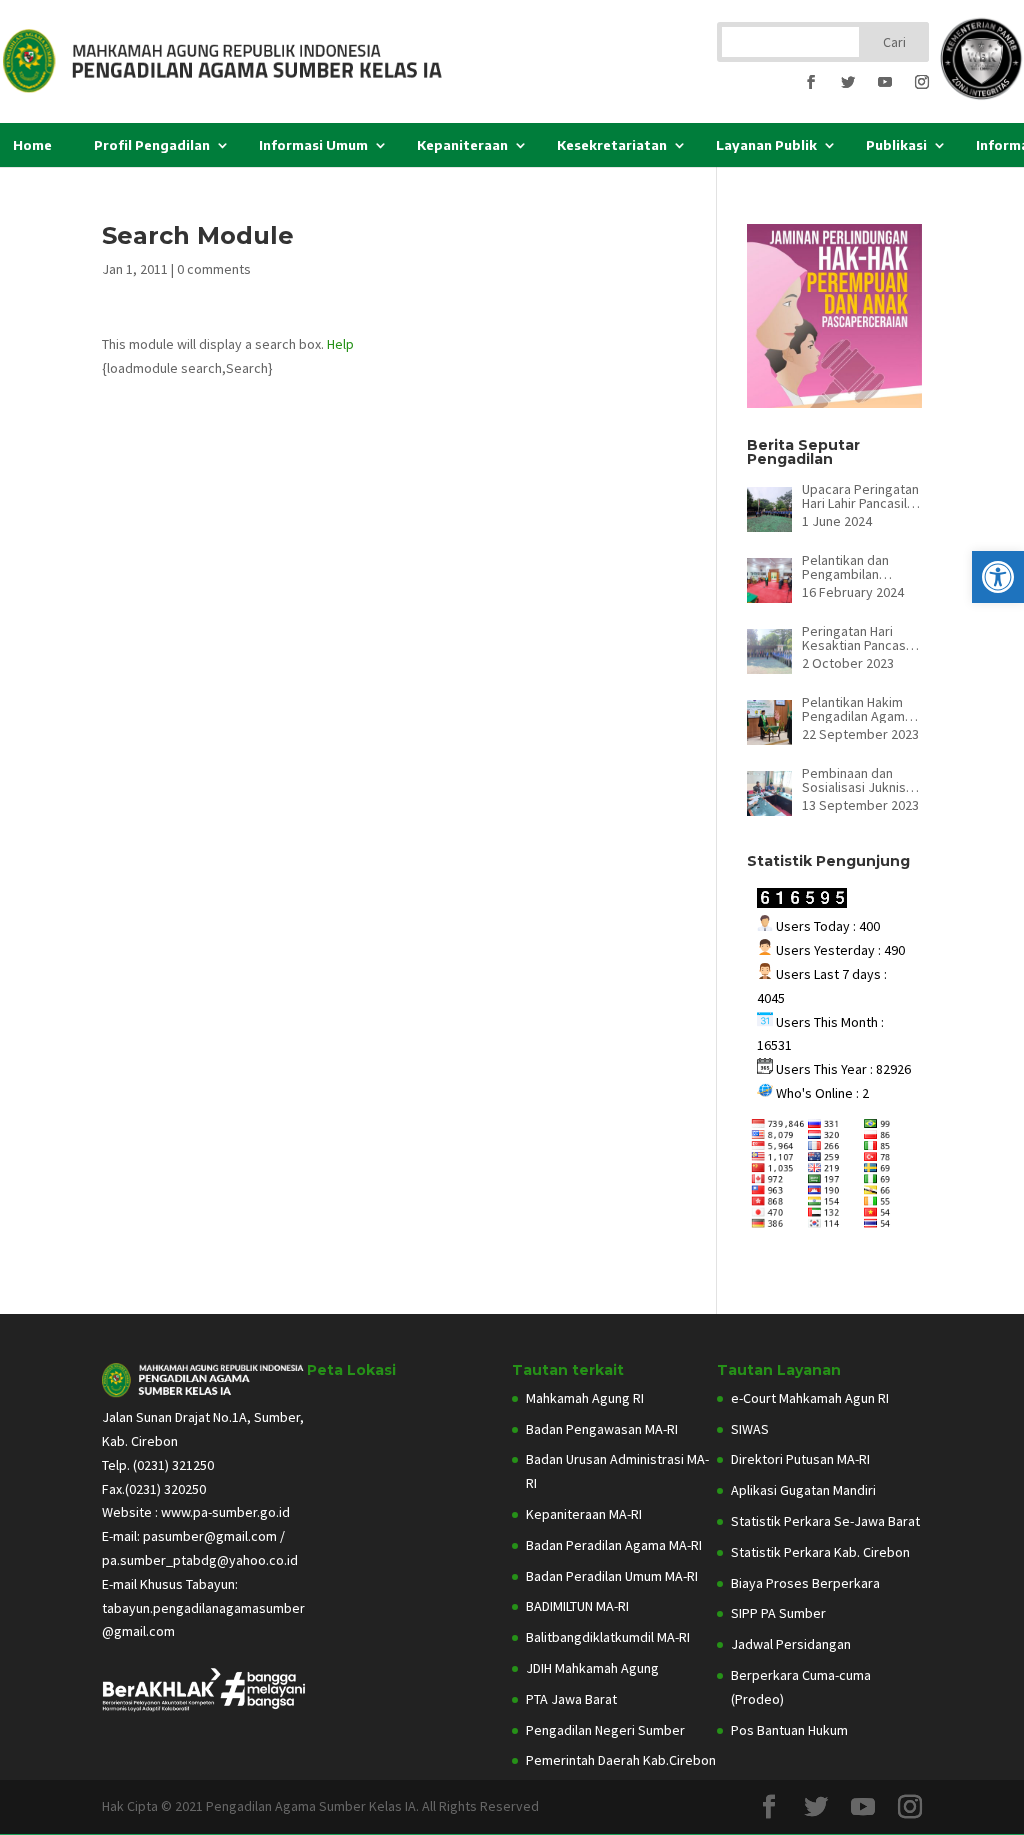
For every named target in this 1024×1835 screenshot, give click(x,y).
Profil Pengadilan (152, 145)
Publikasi (896, 145)
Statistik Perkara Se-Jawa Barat (825, 1521)
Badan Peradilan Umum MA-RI (612, 1576)
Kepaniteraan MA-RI (584, 1514)
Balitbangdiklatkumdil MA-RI (608, 1637)
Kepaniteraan (462, 145)
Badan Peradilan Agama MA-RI (614, 1545)
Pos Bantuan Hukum (789, 1730)
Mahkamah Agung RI (585, 1398)
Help (340, 344)
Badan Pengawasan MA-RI (602, 1429)
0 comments (214, 269)
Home (32, 145)
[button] (998, 577)
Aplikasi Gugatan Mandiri (803, 1490)
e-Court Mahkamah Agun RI (810, 1398)
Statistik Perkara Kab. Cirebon (820, 1552)
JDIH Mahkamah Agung (592, 1668)
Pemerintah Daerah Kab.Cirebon (621, 1760)
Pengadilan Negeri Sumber (605, 1730)
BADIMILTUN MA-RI (577, 1606)
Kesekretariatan (612, 145)
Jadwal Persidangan (791, 1644)
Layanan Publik (766, 145)
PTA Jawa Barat (571, 1699)
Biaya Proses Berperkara (805, 1583)
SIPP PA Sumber (778, 1613)
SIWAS (750, 1429)
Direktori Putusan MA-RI (800, 1459)
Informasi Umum (313, 145)
